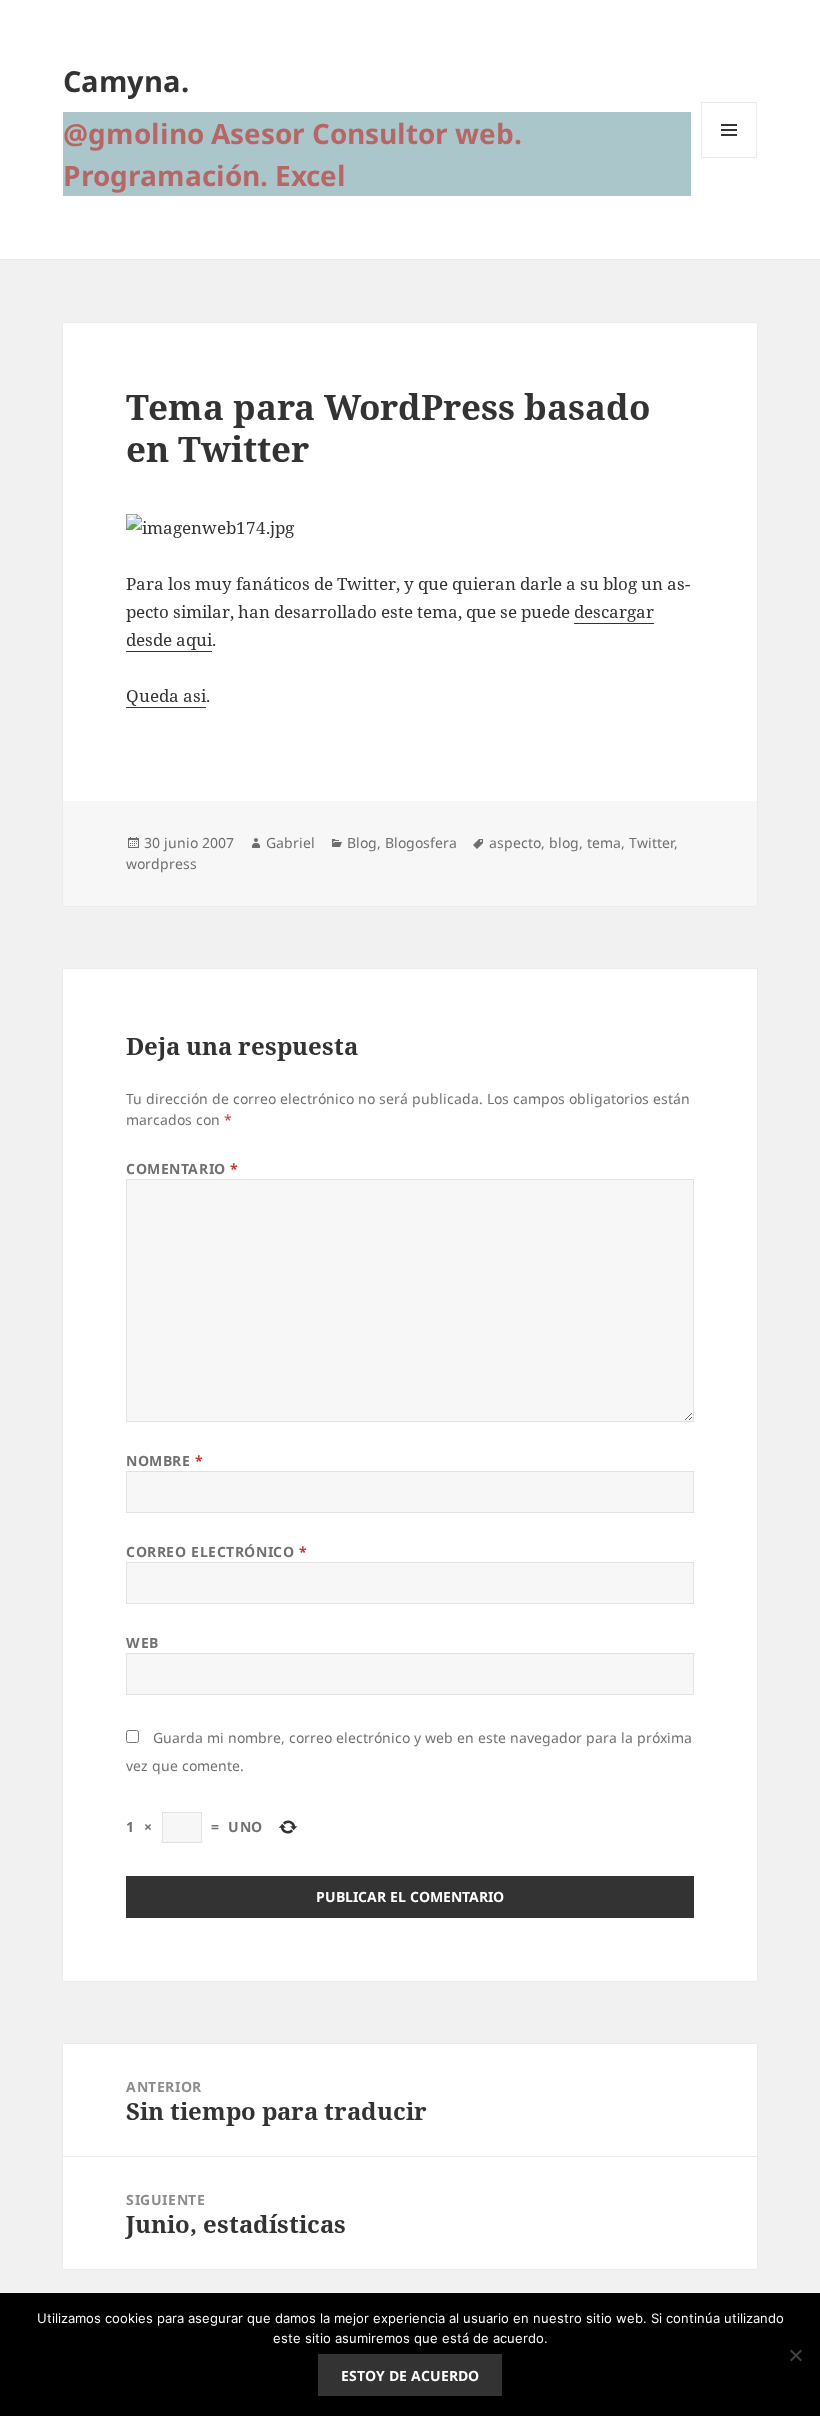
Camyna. (126, 80)
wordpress (161, 863)
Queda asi (166, 695)
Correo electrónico (216, 1551)
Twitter (651, 842)
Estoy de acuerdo (410, 2375)
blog (564, 842)
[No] (795, 2355)
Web (142, 1642)
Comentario (182, 1168)
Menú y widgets (729, 157)
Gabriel (290, 842)
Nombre (164, 1460)
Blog (362, 842)
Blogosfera (421, 842)
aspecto (515, 842)
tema (604, 842)
